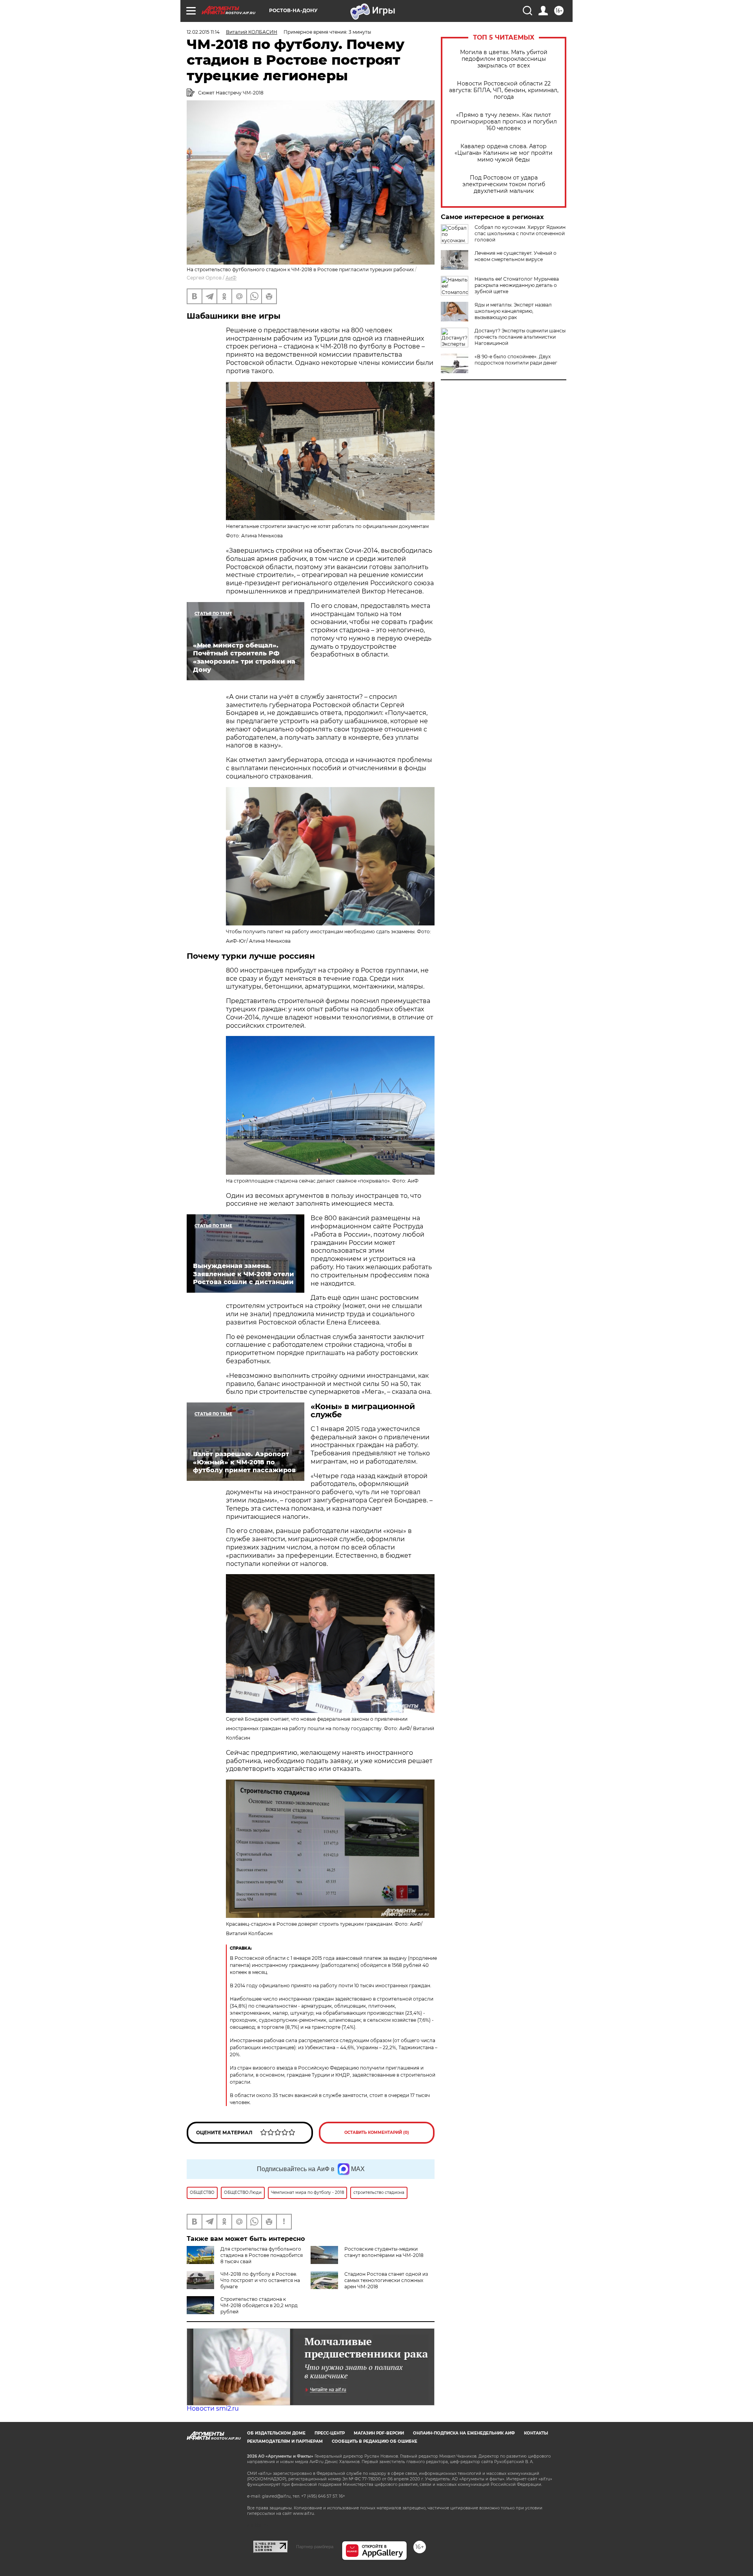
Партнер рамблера (315, 2547)
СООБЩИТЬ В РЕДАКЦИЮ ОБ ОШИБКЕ (375, 2441)
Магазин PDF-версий (379, 2433)
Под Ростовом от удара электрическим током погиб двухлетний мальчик (504, 184)
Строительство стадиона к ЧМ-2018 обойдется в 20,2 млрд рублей (259, 2305)
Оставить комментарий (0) (377, 2132)
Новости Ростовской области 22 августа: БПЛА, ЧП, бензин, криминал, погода (504, 90)
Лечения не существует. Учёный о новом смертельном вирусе (516, 256)
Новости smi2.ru (213, 2408)
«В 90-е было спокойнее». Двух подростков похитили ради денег (516, 360)
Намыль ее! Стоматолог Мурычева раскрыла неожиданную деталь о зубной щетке (517, 285)
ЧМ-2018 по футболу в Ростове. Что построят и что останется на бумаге (260, 2280)
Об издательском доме (276, 2433)
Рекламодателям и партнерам (285, 2441)
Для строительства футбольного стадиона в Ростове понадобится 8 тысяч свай (262, 2255)
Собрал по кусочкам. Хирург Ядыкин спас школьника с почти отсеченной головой (520, 233)
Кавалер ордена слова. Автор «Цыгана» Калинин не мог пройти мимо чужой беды (504, 153)
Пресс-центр (330, 2433)
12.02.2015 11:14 (203, 32)
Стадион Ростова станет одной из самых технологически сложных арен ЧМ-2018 (386, 2280)
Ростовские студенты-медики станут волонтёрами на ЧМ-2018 (384, 2252)
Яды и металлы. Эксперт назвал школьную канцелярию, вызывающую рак (513, 311)
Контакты (536, 2433)
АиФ (231, 278)
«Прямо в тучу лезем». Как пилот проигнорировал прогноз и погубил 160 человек (504, 122)
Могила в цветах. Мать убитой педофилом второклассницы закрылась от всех (504, 59)
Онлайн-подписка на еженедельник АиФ (464, 2433)
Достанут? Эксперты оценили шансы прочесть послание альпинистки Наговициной (520, 337)
